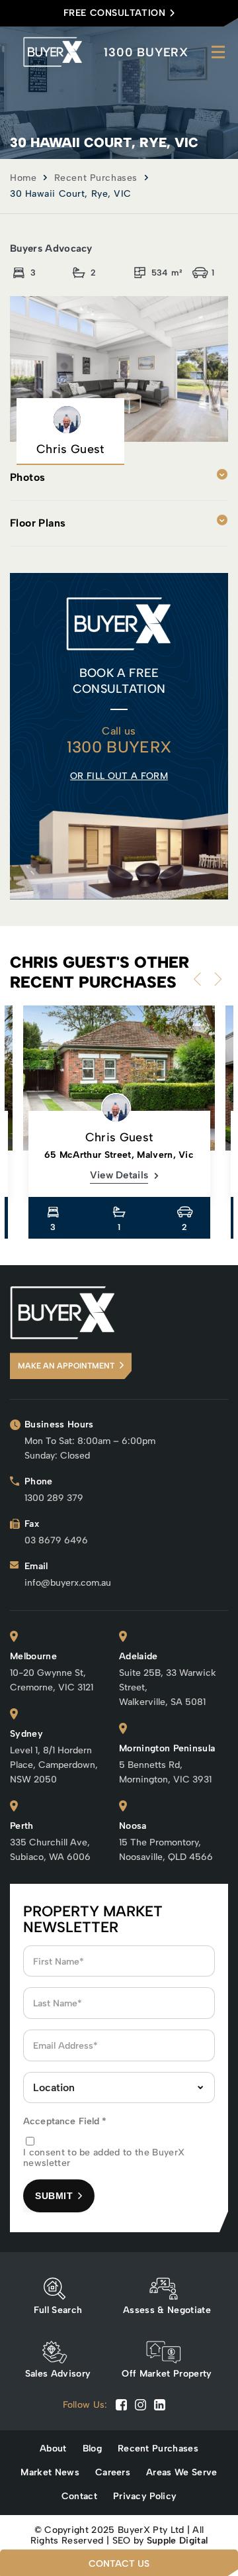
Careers (113, 2473)
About (53, 2449)
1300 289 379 (54, 1498)
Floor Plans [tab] (38, 523)
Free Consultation (115, 13)
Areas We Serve (181, 2473)
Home (23, 178)
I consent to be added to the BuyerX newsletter (104, 2158)
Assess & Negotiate (167, 2310)
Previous (200, 979)
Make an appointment (66, 1366)
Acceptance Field (65, 2121)
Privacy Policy (145, 2497)
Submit (54, 2196)
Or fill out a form (119, 776)
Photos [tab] (27, 477)
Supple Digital (177, 2541)
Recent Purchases (96, 178)
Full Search (58, 2310)
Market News (50, 2473)
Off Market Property (167, 2374)
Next (215, 979)
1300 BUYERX (146, 52)
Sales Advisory (58, 2374)
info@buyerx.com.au (68, 1583)
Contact (79, 2497)
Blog (92, 2449)
